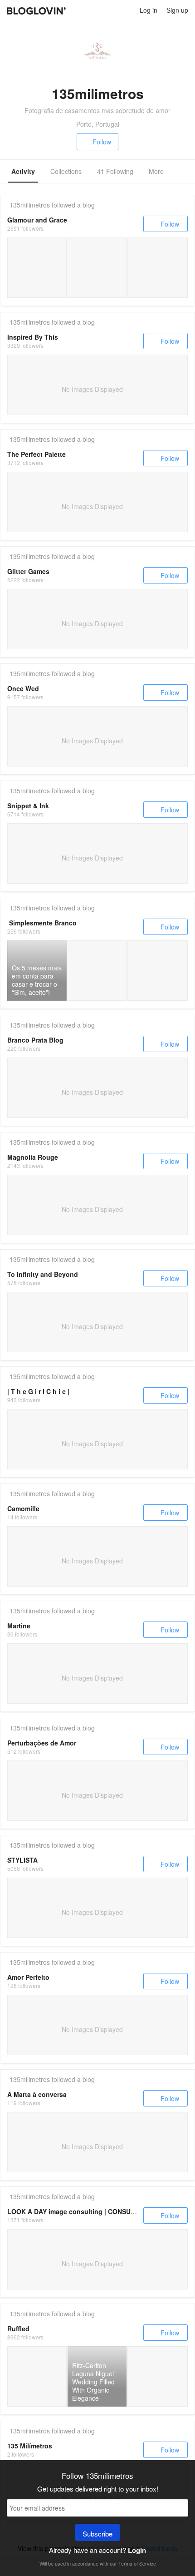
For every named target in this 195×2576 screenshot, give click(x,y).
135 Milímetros (30, 2446)
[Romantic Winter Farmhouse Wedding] (97, 268)
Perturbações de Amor (42, 1743)
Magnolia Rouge (33, 1157)
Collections (66, 171)
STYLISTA (22, 1860)
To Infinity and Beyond (43, 1274)
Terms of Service (137, 2563)
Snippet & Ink (28, 806)
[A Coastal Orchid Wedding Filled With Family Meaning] (158, 2376)
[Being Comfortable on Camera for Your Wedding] (158, 268)
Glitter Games (28, 571)
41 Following (115, 171)
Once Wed (23, 688)
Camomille (23, 1508)
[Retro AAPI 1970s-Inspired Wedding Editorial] (37, 268)
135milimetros (30, 205)
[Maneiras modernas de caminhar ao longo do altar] (158, 971)
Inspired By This (33, 337)
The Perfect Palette (37, 454)
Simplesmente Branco (43, 923)
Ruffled (18, 2329)
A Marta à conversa (37, 2094)
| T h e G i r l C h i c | (38, 1391)
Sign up (177, 10)
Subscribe (97, 2534)
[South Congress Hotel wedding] (37, 2376)
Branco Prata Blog (35, 1040)
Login (137, 2550)
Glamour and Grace (37, 220)
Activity (23, 171)
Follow (102, 142)
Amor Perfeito (28, 1977)
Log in (149, 10)
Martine (19, 1626)
